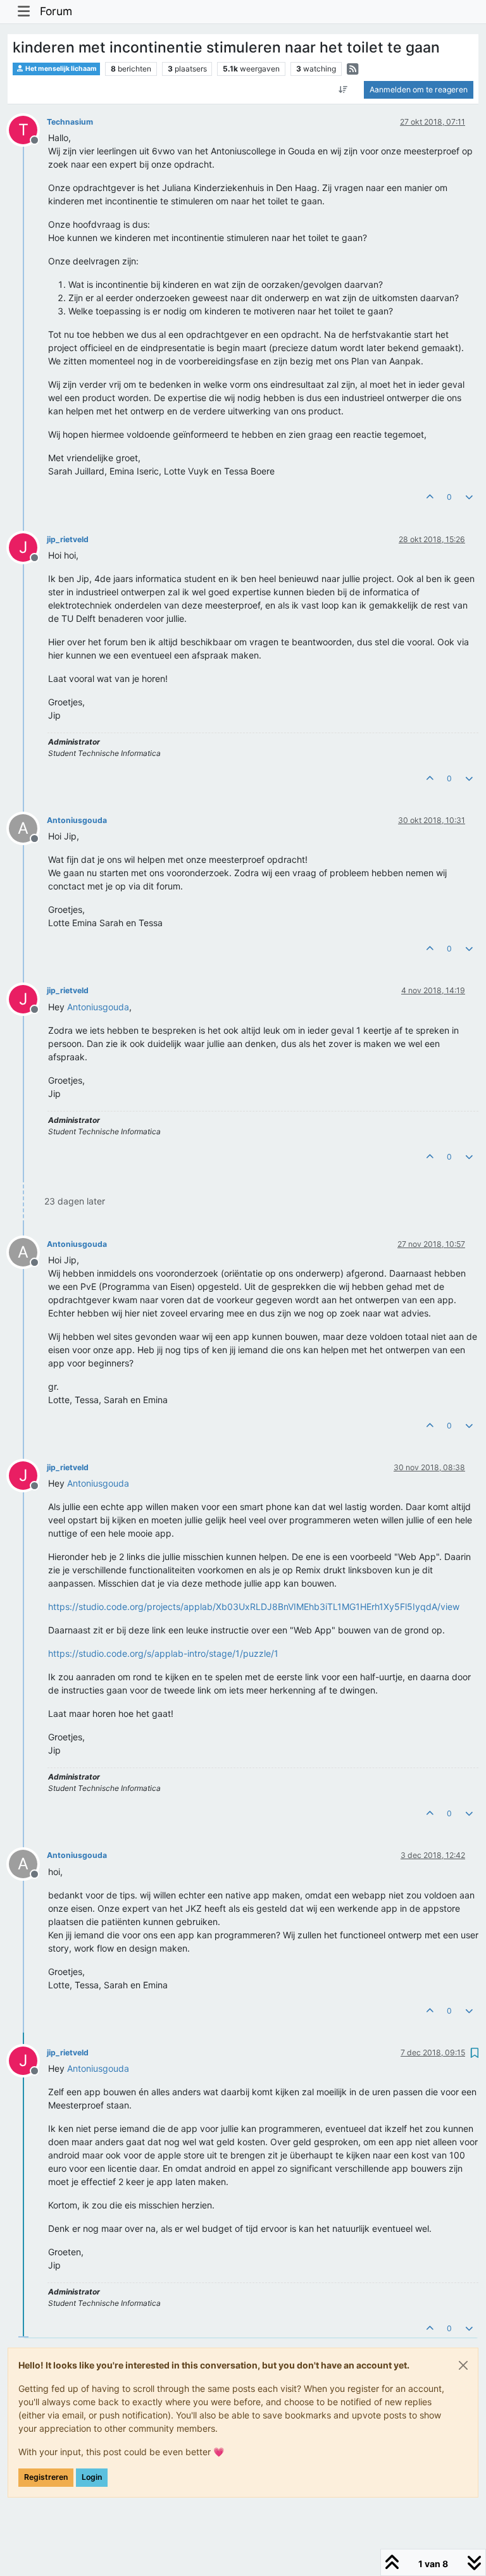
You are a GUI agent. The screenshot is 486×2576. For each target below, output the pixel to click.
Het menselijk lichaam (60, 69)
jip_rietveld (68, 539)
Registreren (46, 2477)
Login (92, 2477)
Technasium (70, 122)
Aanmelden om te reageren (419, 90)
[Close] (463, 2365)
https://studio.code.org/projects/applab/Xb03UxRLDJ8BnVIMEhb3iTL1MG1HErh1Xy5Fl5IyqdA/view (254, 1607)
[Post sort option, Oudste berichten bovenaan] (343, 90)
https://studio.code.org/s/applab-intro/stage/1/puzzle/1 (163, 1653)
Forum (56, 11)
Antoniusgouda (77, 820)
